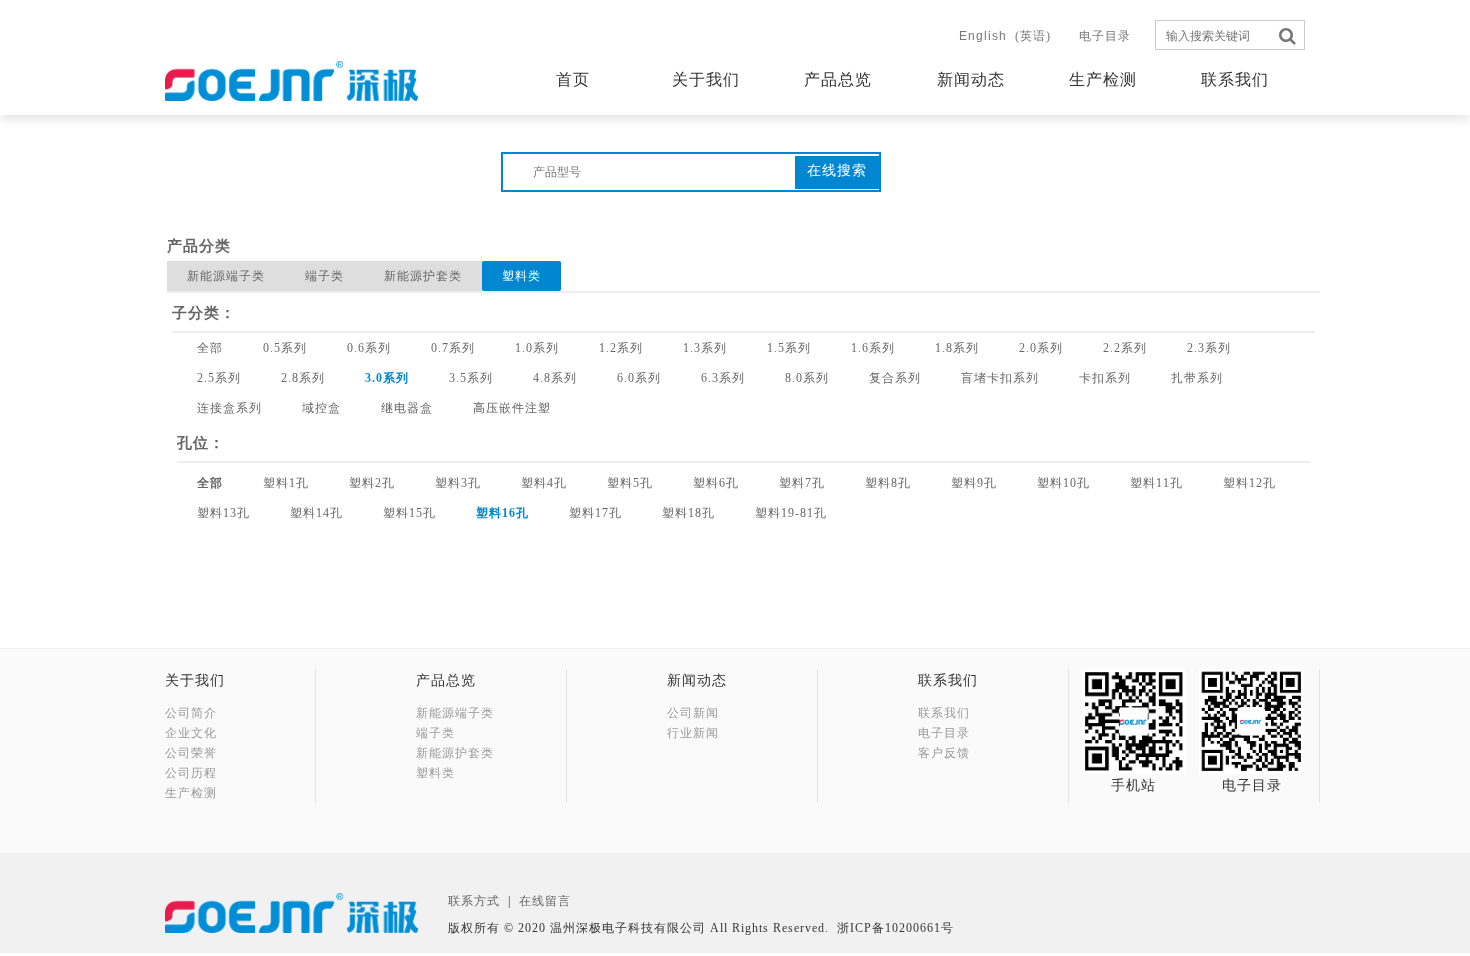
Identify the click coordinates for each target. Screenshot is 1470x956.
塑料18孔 (688, 513)
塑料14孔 (316, 513)
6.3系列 (723, 378)
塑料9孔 (974, 483)
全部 (210, 348)
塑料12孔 (1249, 483)
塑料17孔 (595, 513)
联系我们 (1235, 79)
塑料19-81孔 (791, 513)
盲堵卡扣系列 (1000, 378)
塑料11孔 (1156, 483)
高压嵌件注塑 (512, 408)
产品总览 (838, 79)
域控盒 (321, 408)
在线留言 (545, 901)
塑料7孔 (802, 483)
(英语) (1005, 36)
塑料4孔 (544, 483)
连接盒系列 (229, 408)
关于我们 (706, 79)
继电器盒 (407, 408)
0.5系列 (285, 348)
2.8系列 (303, 378)
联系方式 (474, 901)
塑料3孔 (458, 483)
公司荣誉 (191, 753)
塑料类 (521, 276)
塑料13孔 (223, 513)
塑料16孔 (502, 513)
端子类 (324, 276)
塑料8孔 (888, 483)
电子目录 (1105, 36)
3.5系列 (471, 378)
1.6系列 (873, 348)
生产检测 (1103, 79)
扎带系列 (1197, 378)
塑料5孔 (630, 483)
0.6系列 (369, 348)
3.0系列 (387, 378)
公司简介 (191, 713)
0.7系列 (453, 348)
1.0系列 (537, 348)
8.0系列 (807, 378)
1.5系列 (789, 348)
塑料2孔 (372, 483)
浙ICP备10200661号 (895, 928)
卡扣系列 (1105, 378)
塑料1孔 (286, 483)
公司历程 (191, 773)
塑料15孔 (409, 513)
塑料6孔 (716, 483)
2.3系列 (1209, 348)
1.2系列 (621, 348)
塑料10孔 (1063, 483)
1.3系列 (705, 348)
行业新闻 (693, 733)
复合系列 (895, 378)
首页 (573, 79)
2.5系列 (219, 378)
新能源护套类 (423, 276)
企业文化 (191, 733)
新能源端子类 (226, 276)
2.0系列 (1041, 348)
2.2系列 (1125, 348)
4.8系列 (555, 378)
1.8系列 (957, 348)
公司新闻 (693, 713)
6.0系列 (639, 378)
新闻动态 (971, 79)
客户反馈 (944, 753)
